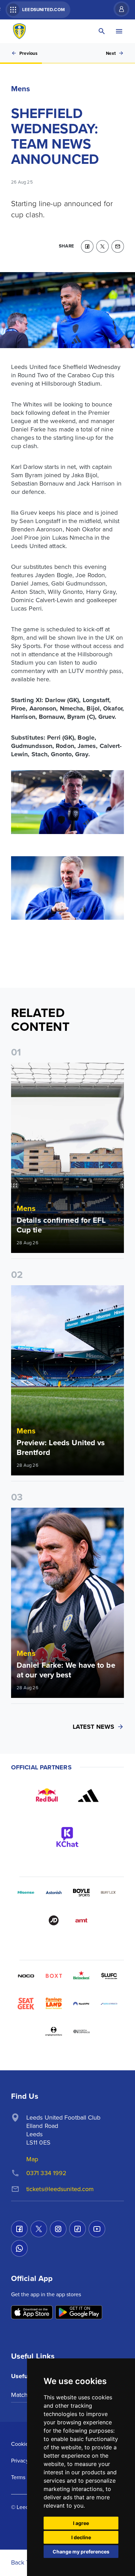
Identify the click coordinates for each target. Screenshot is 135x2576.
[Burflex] (109, 1893)
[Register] (118, 9)
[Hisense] (26, 1893)
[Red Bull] (47, 1795)
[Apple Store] (32, 2313)
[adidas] (88, 1795)
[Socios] (109, 1976)
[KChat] (67, 1837)
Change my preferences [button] (81, 2552)
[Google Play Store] (79, 2313)
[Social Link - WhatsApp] (19, 2248)
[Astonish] (54, 1893)
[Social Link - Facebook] (19, 2229)
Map (32, 2159)
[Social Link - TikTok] (78, 2229)
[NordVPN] (81, 2004)
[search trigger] (102, 31)
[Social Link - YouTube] (97, 2229)
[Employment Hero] (54, 2031)
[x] (102, 246)
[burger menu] (119, 31)
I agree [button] (81, 2523)
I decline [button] (81, 2537)
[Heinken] (81, 1976)
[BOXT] (54, 1976)
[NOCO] (26, 1976)
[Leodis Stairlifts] (109, 2004)
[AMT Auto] (81, 1920)
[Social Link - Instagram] (58, 2229)
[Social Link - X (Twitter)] (39, 2229)
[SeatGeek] (26, 2004)
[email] (118, 246)
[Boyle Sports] (81, 1893)
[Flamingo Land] (54, 2004)
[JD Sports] (54, 1920)
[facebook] (87, 246)
